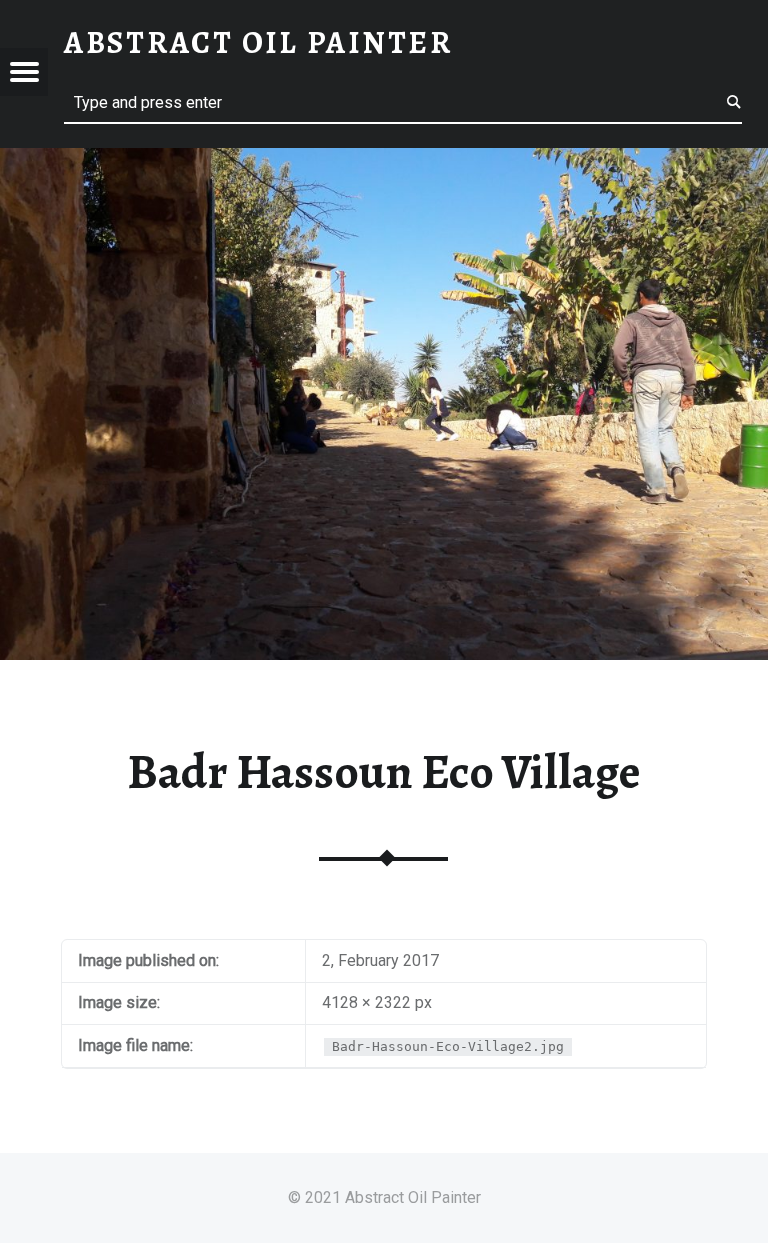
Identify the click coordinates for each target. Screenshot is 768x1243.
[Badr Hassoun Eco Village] (384, 160)
